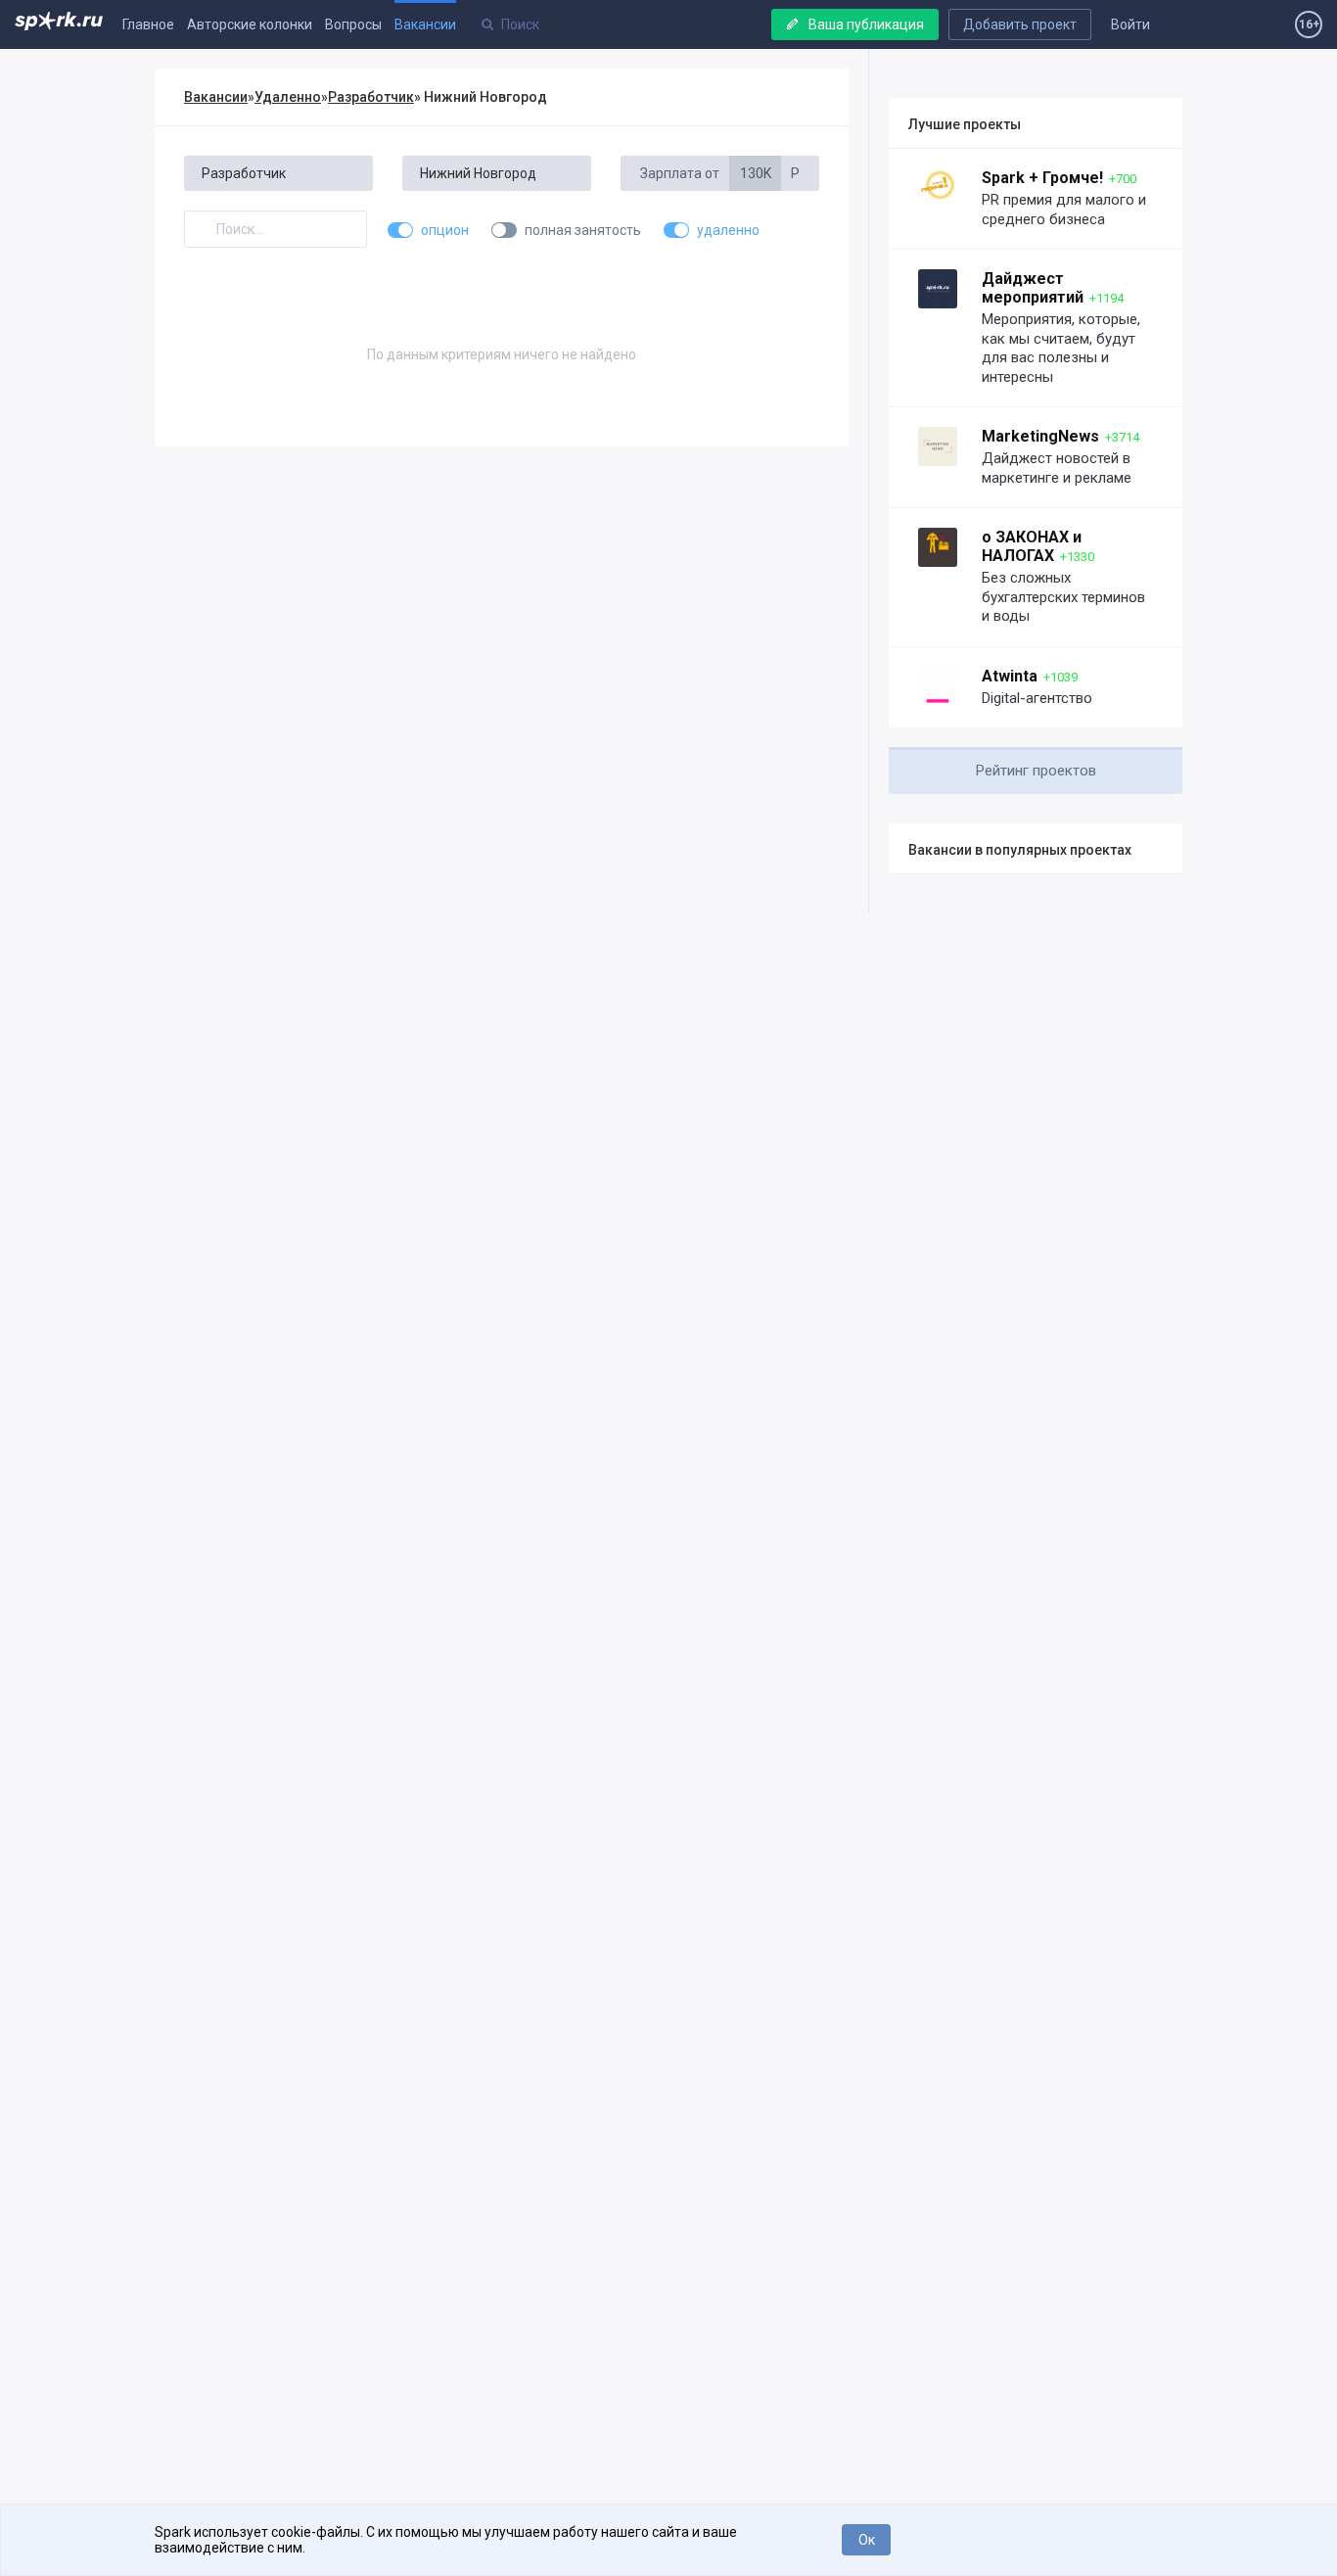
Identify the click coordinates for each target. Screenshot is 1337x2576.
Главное (148, 24)
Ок (867, 2540)
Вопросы (353, 24)
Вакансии (425, 24)
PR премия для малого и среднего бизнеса (1064, 210)
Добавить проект (1020, 24)
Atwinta (1010, 676)
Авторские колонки (250, 24)
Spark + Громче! (1042, 178)
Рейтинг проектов (1036, 771)
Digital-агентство (1037, 698)
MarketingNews (1040, 436)
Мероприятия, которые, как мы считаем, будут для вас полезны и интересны (1061, 348)
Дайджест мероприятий (1033, 288)
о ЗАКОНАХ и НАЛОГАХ (1032, 546)
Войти (1130, 24)
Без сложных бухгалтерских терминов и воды (1063, 597)
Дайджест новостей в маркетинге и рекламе (1057, 468)
